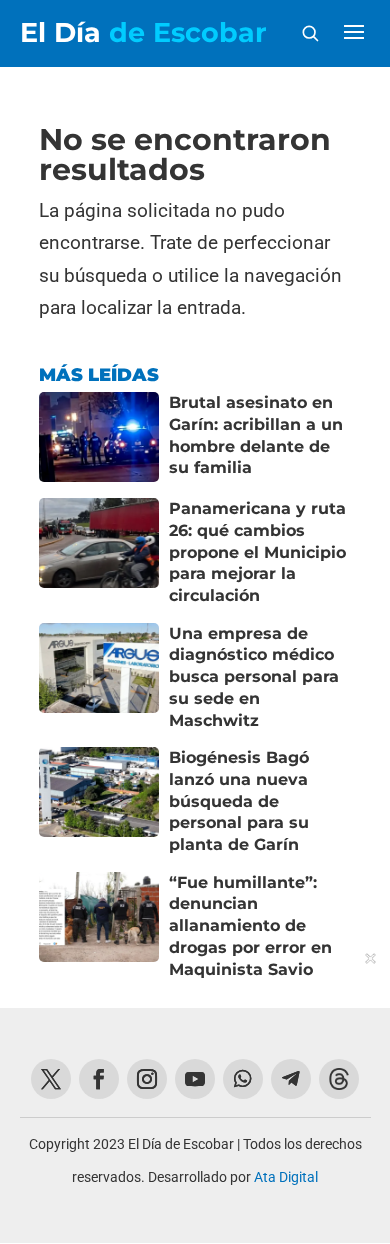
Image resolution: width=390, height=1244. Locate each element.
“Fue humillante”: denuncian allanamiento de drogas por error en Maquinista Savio (250, 926)
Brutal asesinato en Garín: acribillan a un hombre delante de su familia (256, 435)
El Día (143, 32)
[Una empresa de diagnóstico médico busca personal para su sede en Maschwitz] (99, 677)
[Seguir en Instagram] (147, 1079)
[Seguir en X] (51, 1079)
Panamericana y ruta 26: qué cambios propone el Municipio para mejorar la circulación (257, 552)
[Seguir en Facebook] (99, 1079)
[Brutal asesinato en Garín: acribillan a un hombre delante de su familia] (99, 437)
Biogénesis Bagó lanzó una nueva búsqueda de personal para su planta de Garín (239, 801)
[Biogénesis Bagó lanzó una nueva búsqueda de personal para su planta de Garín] (99, 801)
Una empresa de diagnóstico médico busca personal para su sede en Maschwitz (254, 677)
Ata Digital (286, 1177)
